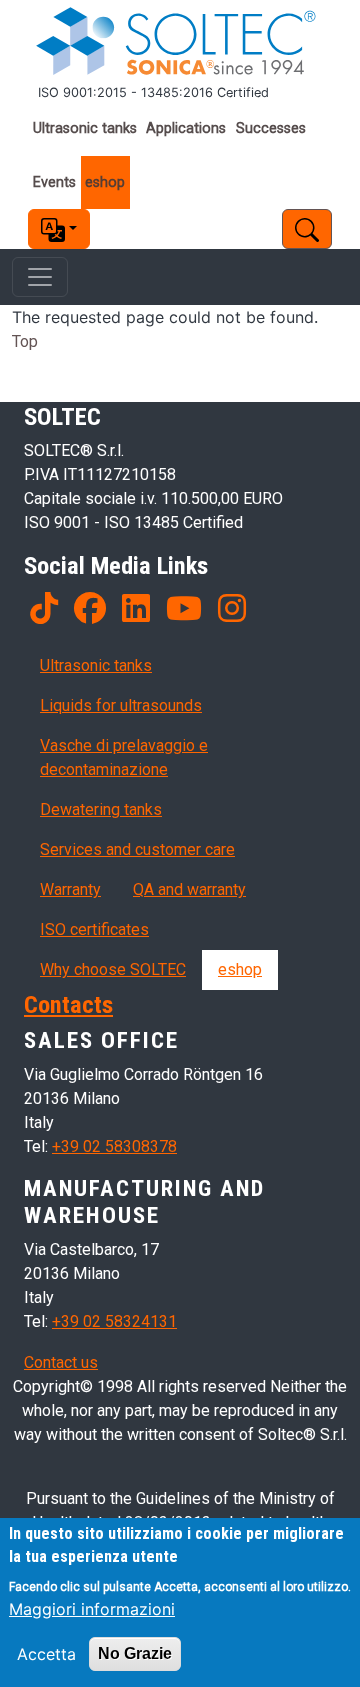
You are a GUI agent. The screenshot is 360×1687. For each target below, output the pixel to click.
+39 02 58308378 (114, 1146)
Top (25, 341)
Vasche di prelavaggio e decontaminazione (124, 757)
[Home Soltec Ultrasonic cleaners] (180, 41)
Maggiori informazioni (92, 1609)
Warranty (70, 889)
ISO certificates (94, 929)
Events (54, 182)
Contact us (61, 1362)
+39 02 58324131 (114, 1321)
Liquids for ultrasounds (121, 705)
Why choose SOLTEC (113, 969)
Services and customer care (137, 849)
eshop (105, 182)
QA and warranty (189, 889)
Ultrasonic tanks (85, 128)
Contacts (68, 1004)
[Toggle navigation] (40, 277)
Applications (186, 128)
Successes (271, 128)
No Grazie (135, 1653)
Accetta (46, 1654)
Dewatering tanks (101, 809)
